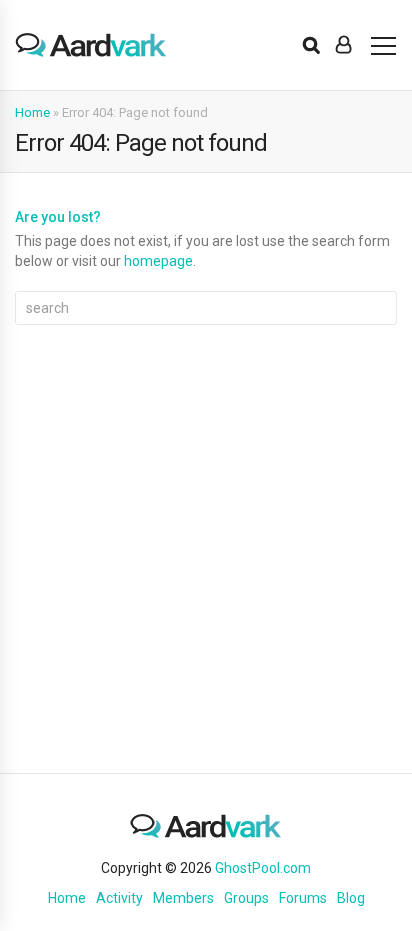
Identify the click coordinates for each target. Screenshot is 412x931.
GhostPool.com (263, 868)
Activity (119, 898)
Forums (303, 898)
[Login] (343, 45)
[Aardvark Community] (91, 45)
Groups (246, 898)
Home (32, 112)
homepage (158, 261)
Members (183, 898)
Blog (351, 898)
